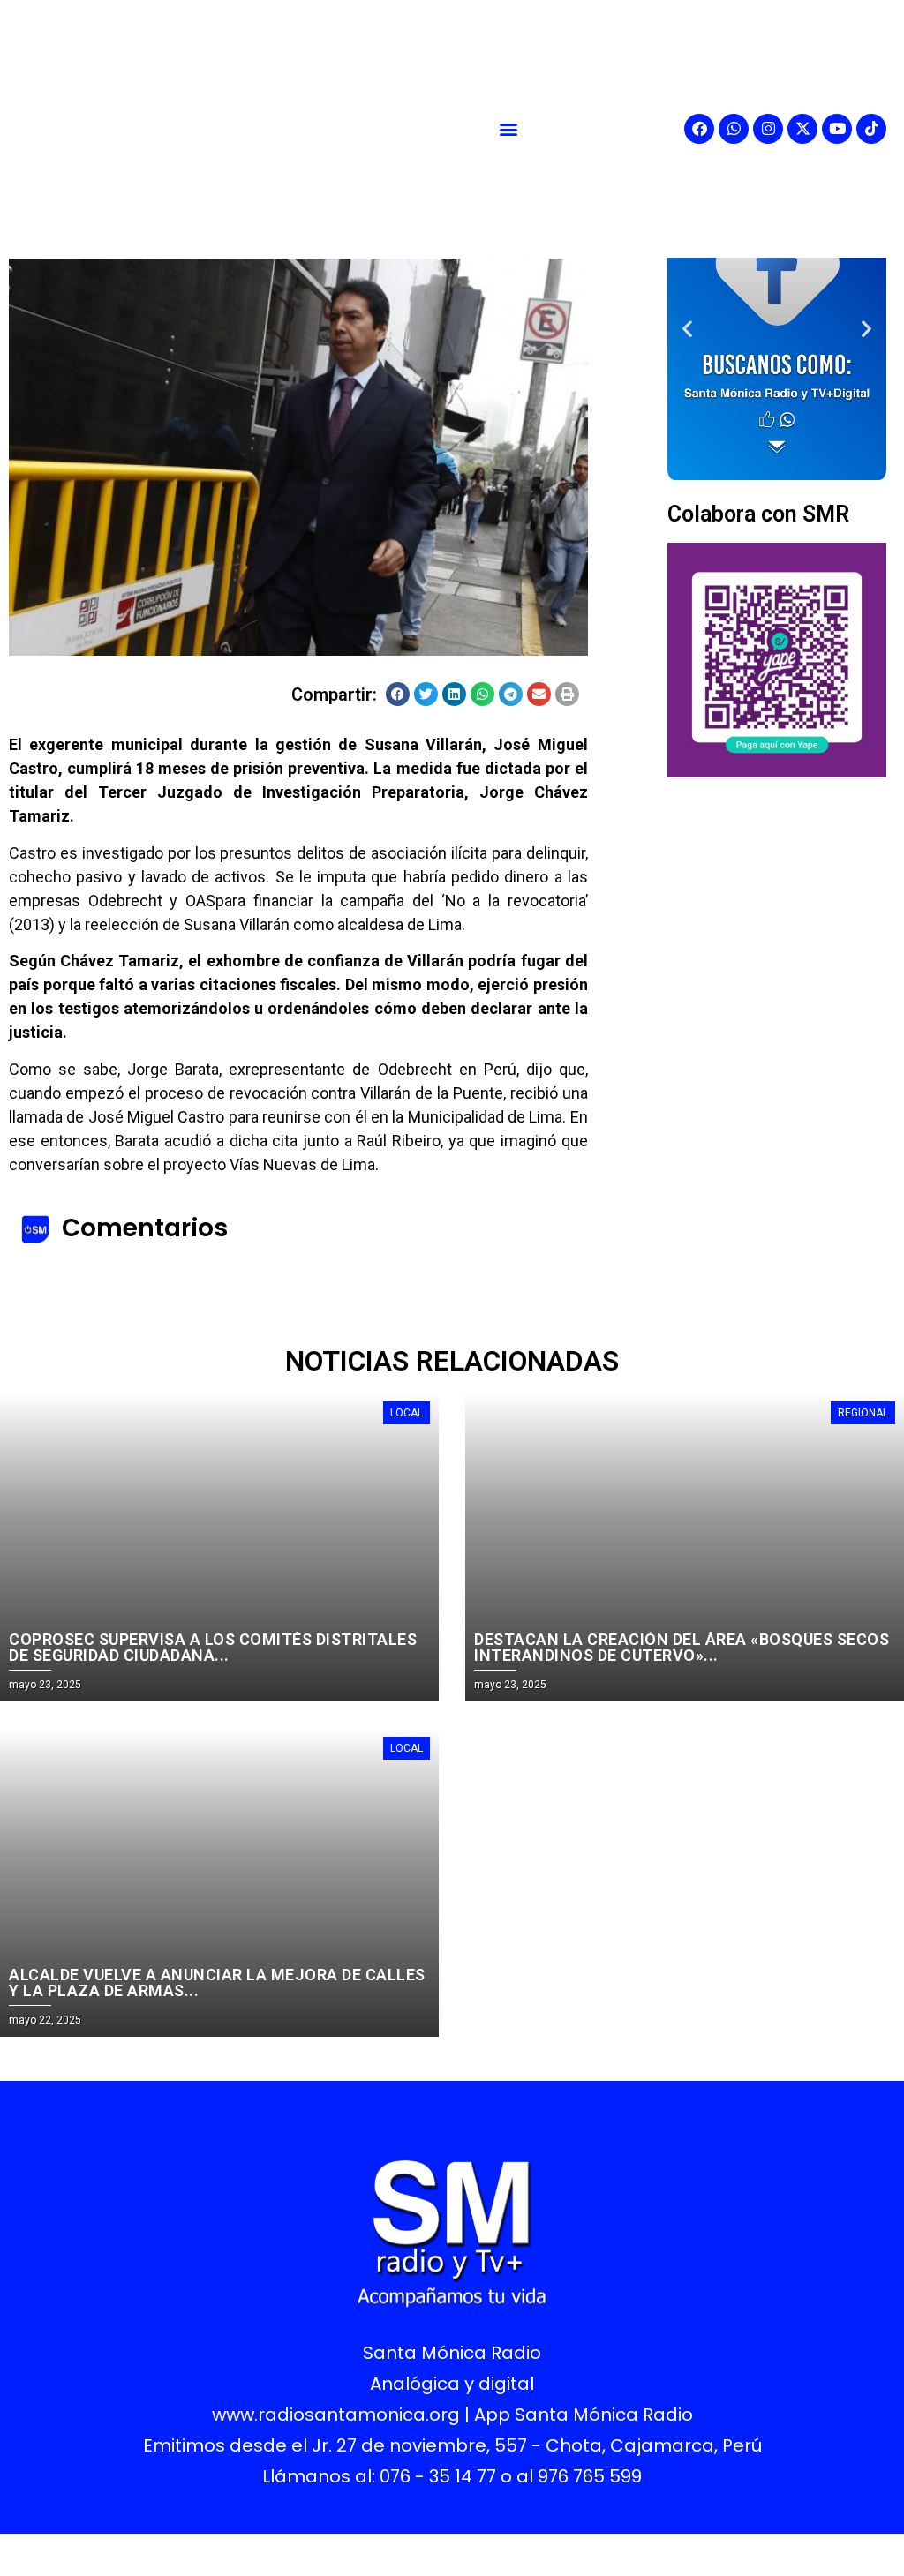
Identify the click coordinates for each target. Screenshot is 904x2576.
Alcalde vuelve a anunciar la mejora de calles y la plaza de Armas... (217, 1983)
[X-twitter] (802, 129)
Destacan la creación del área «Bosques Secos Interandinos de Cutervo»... (682, 1647)
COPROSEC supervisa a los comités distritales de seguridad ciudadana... (213, 1647)
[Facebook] (699, 129)
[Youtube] (837, 129)
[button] (508, 128)
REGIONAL (863, 1413)
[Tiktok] (871, 129)
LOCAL (407, 1413)
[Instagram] (768, 129)
